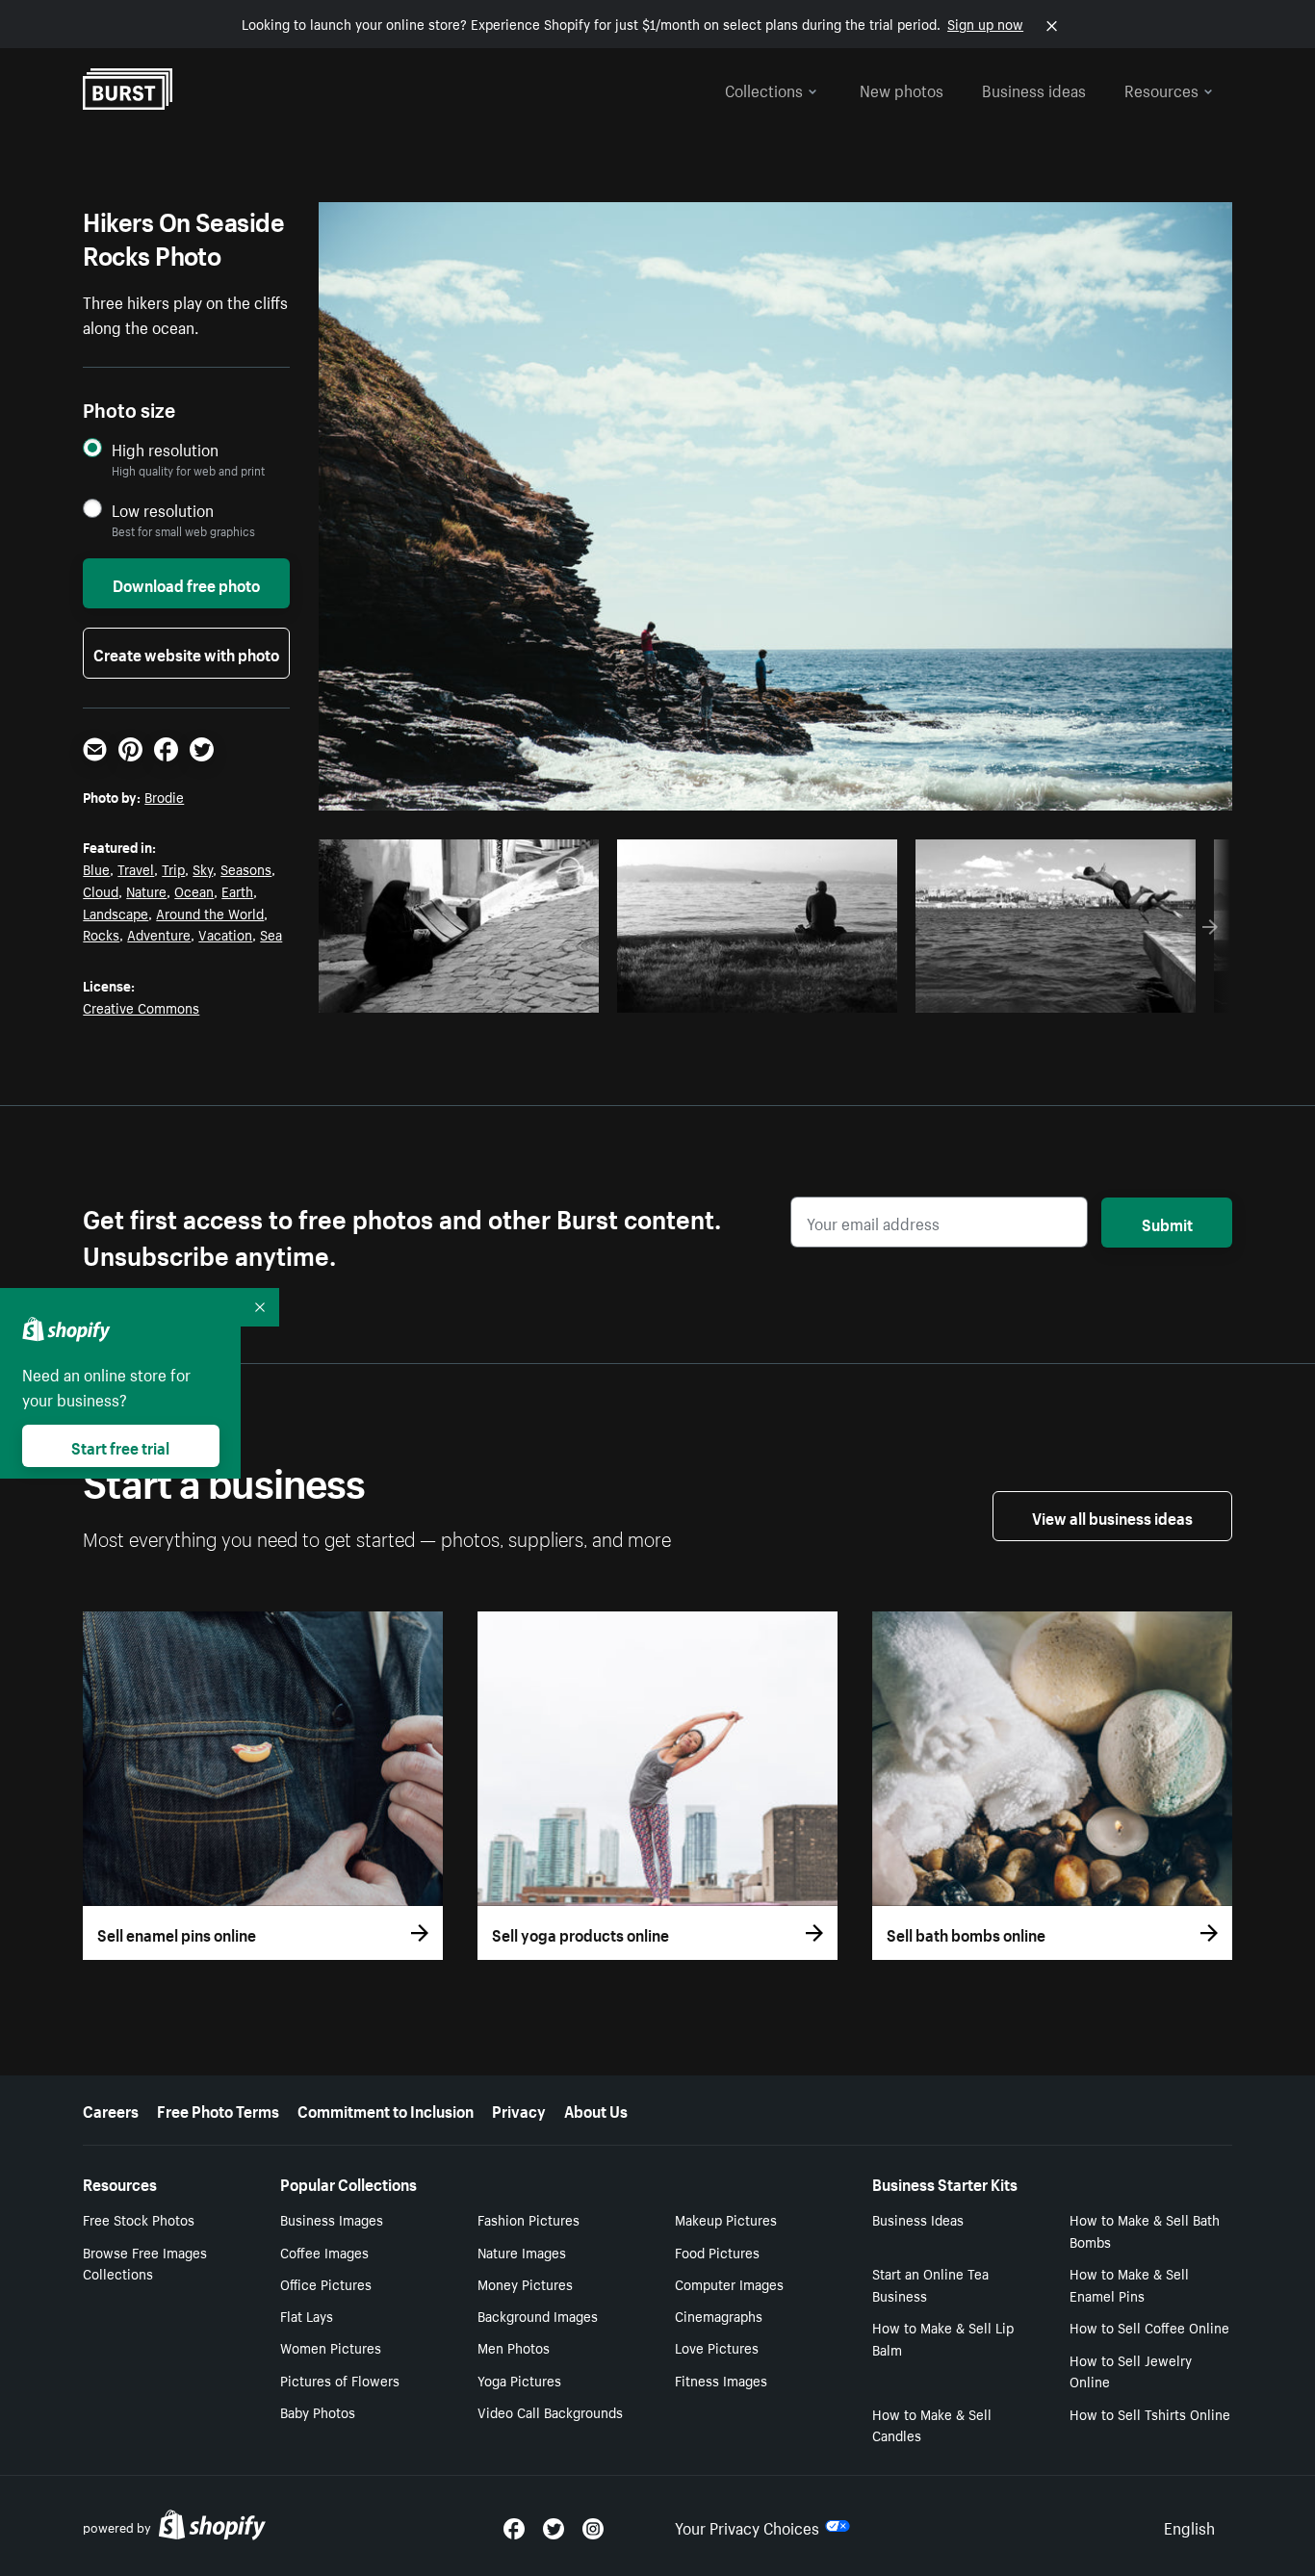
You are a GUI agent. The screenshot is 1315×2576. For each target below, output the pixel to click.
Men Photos (514, 2347)
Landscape (116, 913)
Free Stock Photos (139, 2219)
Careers (111, 2109)
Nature (146, 890)
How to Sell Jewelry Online (1131, 2370)
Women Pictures (331, 2347)
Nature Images (522, 2252)
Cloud (101, 890)
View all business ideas (1112, 1516)
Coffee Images (324, 2252)
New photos (902, 89)
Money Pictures (525, 2283)
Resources (1161, 89)
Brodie (164, 796)
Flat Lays (307, 2315)
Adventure (159, 934)
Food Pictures (717, 2252)
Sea (271, 934)
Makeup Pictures (726, 2219)
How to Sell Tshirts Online (1150, 2413)
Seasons (246, 868)
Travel (136, 868)
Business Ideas (918, 2219)
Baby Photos (318, 2411)
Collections (764, 89)
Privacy (519, 2109)
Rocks (101, 934)
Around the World (210, 913)
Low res (540, 992)
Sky (203, 868)
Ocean (194, 890)
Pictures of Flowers (340, 2380)
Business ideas (1034, 89)
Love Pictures (717, 2347)
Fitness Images (721, 2380)
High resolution (165, 449)
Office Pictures (326, 2283)
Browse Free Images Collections (145, 2263)
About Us (596, 2109)
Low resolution (163, 510)
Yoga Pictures (519, 2380)
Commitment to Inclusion (386, 2109)
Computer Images (729, 2283)
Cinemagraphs (719, 2315)
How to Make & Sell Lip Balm (943, 2338)
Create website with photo (186, 653)
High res (465, 992)
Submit (1167, 1223)
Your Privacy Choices (747, 2526)
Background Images (538, 2315)
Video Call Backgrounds (550, 2411)
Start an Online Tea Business (930, 2284)
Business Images (332, 2219)
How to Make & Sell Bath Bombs (1145, 2230)
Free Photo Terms (218, 2109)
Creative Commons (141, 1007)
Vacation (225, 934)
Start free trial (120, 1446)
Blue (96, 868)
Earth (237, 890)
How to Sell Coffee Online (1149, 2327)
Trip (173, 868)
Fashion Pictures (529, 2219)
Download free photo (186, 583)
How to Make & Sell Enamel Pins (1129, 2284)
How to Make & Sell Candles (932, 2424)
